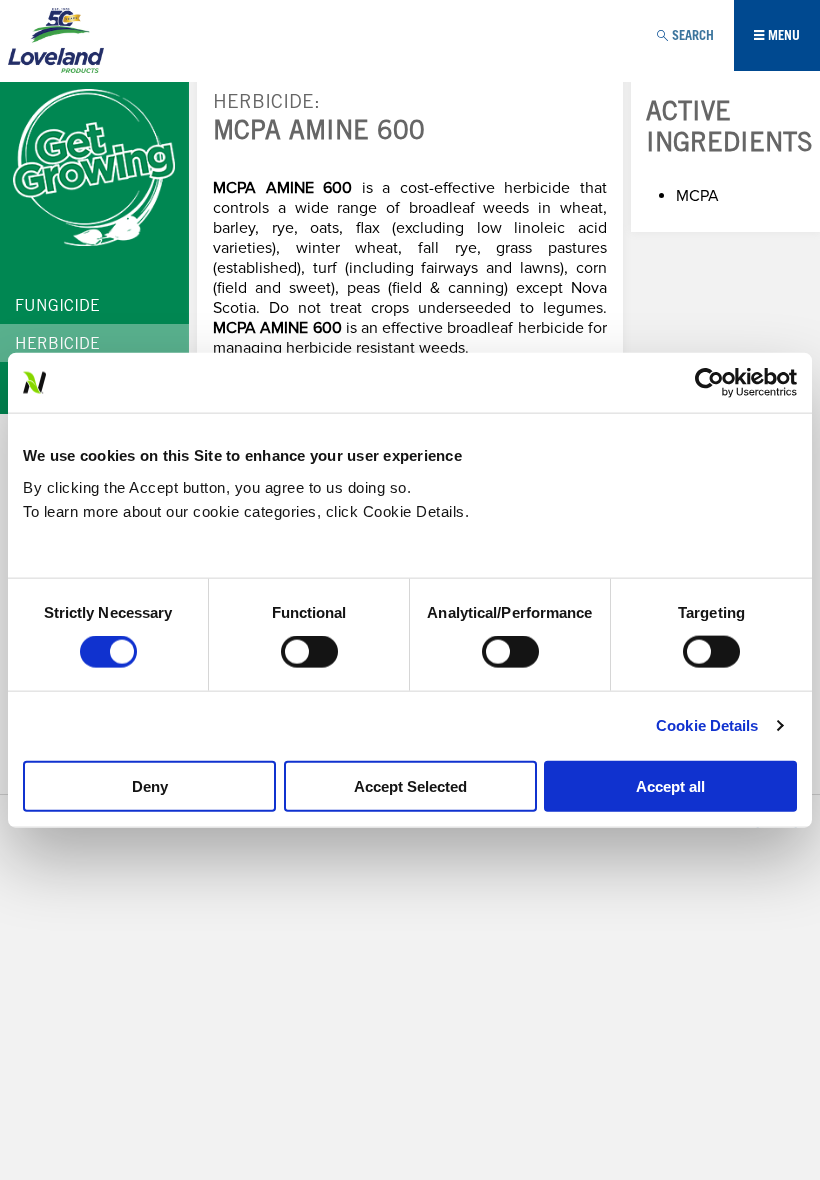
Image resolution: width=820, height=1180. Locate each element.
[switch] (309, 652)
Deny (150, 785)
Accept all (670, 785)
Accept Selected (410, 785)
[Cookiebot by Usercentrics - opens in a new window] (709, 383)
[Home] (56, 45)
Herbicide (263, 103)
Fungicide (57, 307)
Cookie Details (707, 725)
